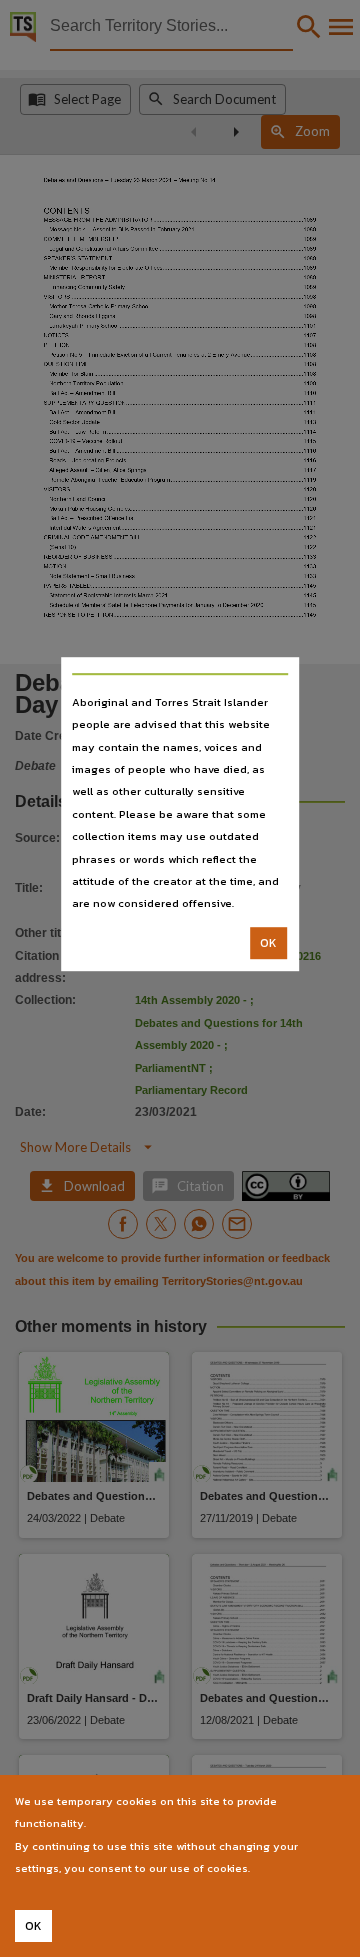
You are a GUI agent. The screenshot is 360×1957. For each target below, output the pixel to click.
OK (268, 943)
